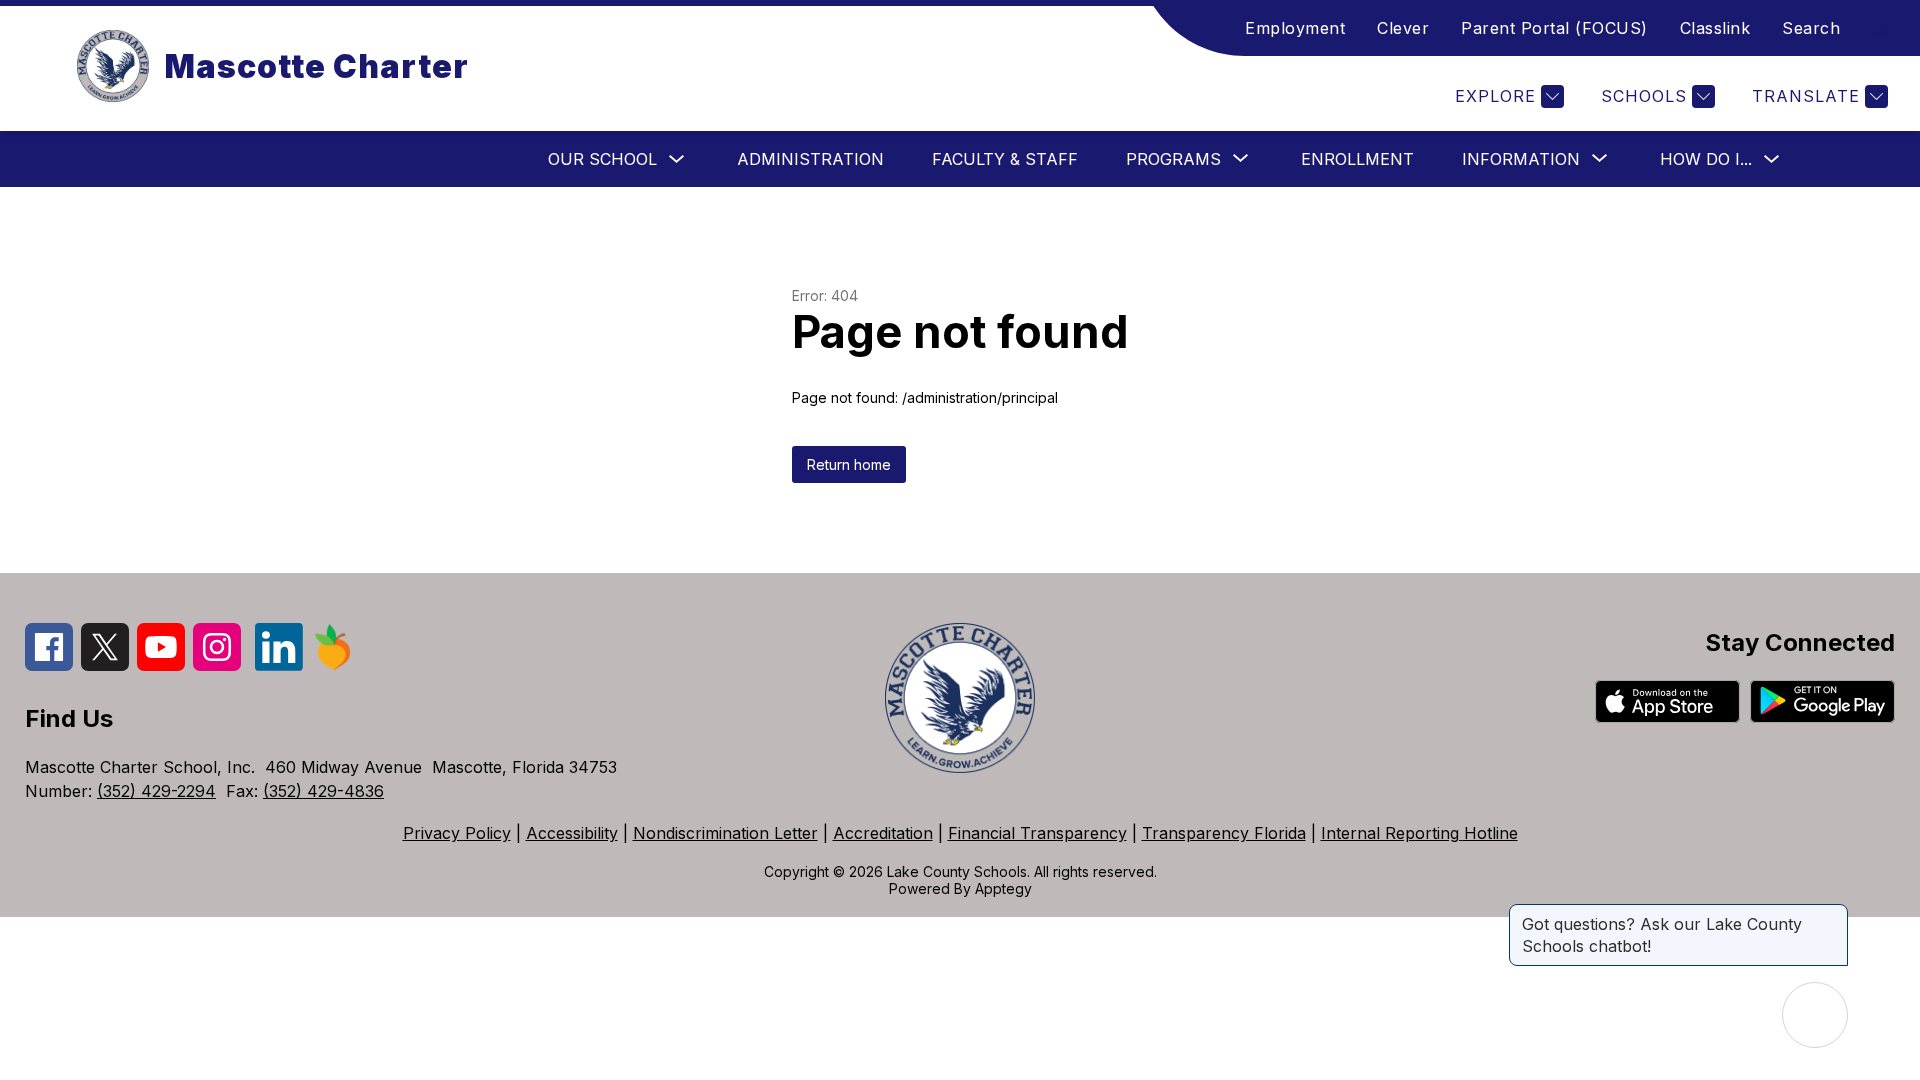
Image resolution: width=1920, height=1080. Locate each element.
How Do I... (1706, 159)
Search (1811, 28)
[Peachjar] (333, 665)
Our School (602, 159)
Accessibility (572, 833)
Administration (810, 159)
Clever (1403, 28)
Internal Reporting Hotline (1419, 833)
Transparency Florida (1224, 833)
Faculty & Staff (1005, 159)
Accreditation (883, 833)
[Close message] (1832, 914)
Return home (849, 464)
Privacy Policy (457, 833)
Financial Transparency (1037, 833)
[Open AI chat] (1815, 1015)
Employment (1295, 28)
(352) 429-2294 (156, 791)
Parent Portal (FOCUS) (1554, 28)
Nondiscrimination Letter (725, 833)
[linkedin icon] (279, 665)
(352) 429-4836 (323, 791)
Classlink (1715, 28)
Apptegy (1003, 888)
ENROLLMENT (1357, 159)
